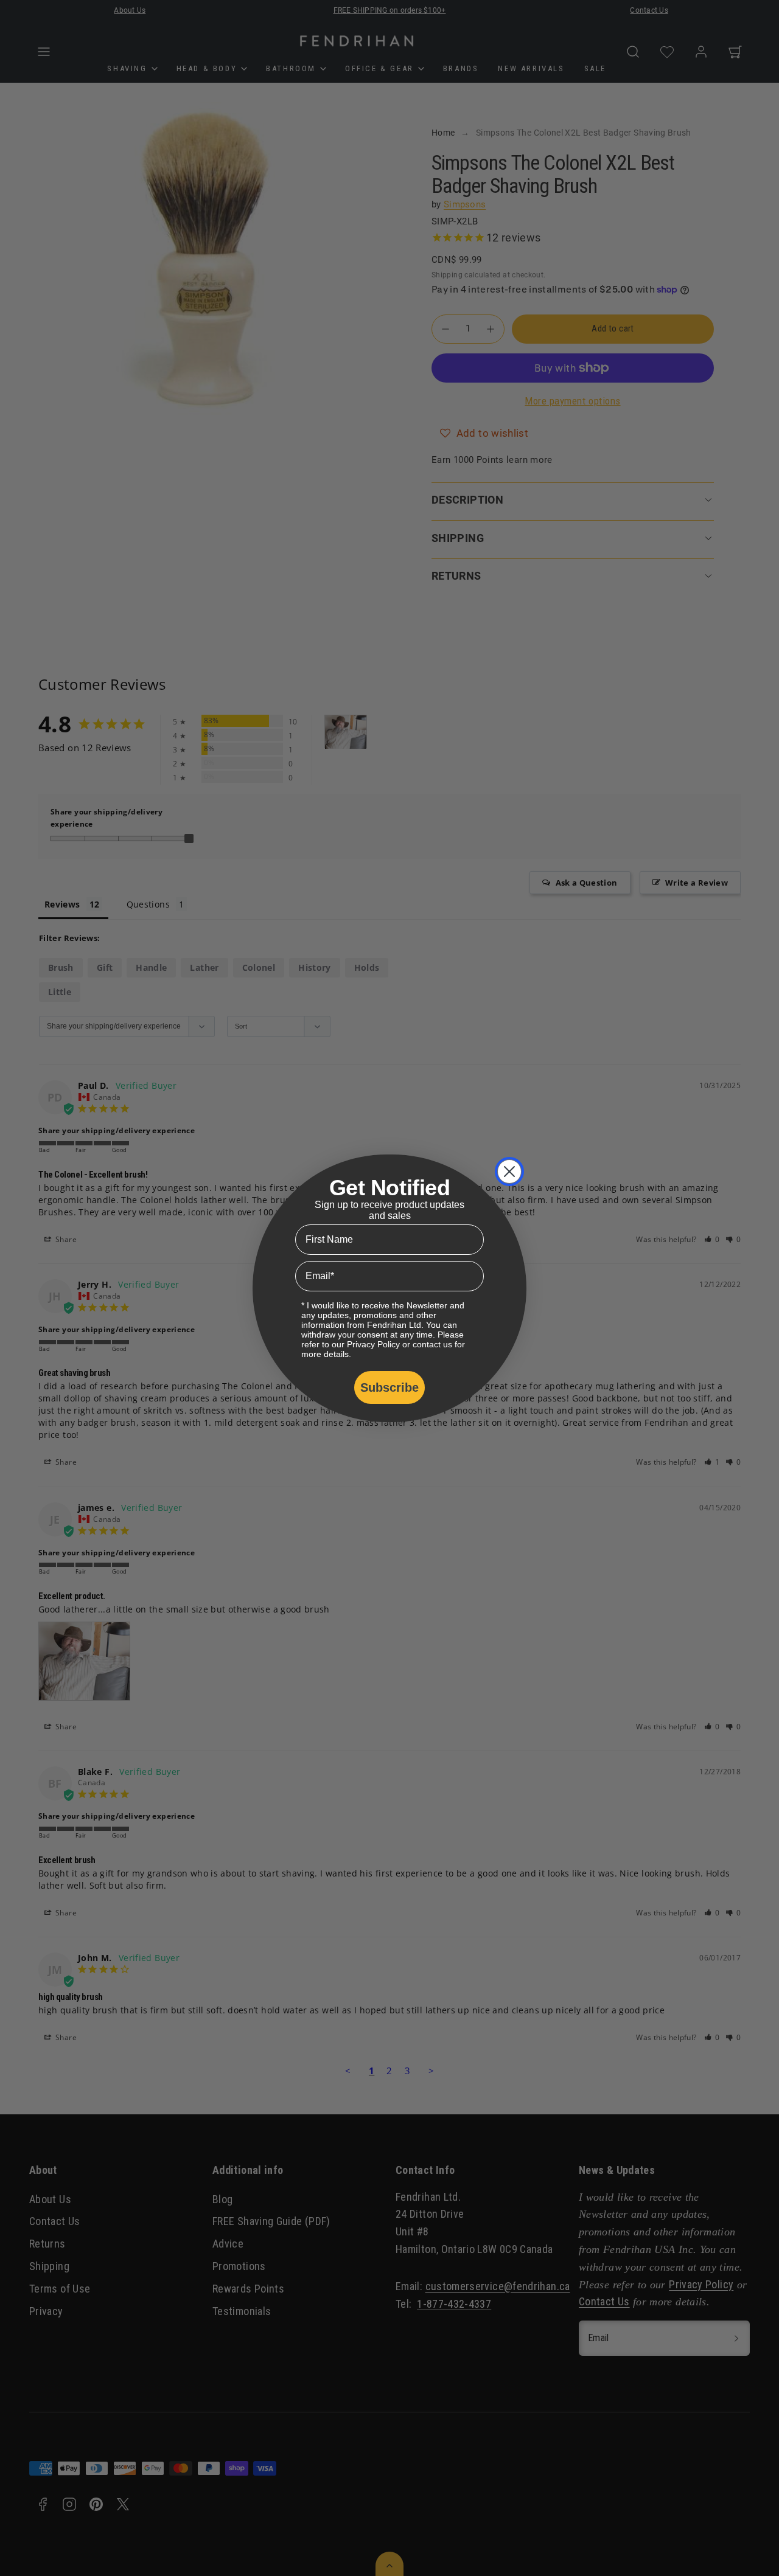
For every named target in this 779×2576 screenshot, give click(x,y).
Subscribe (389, 1387)
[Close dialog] (509, 1172)
